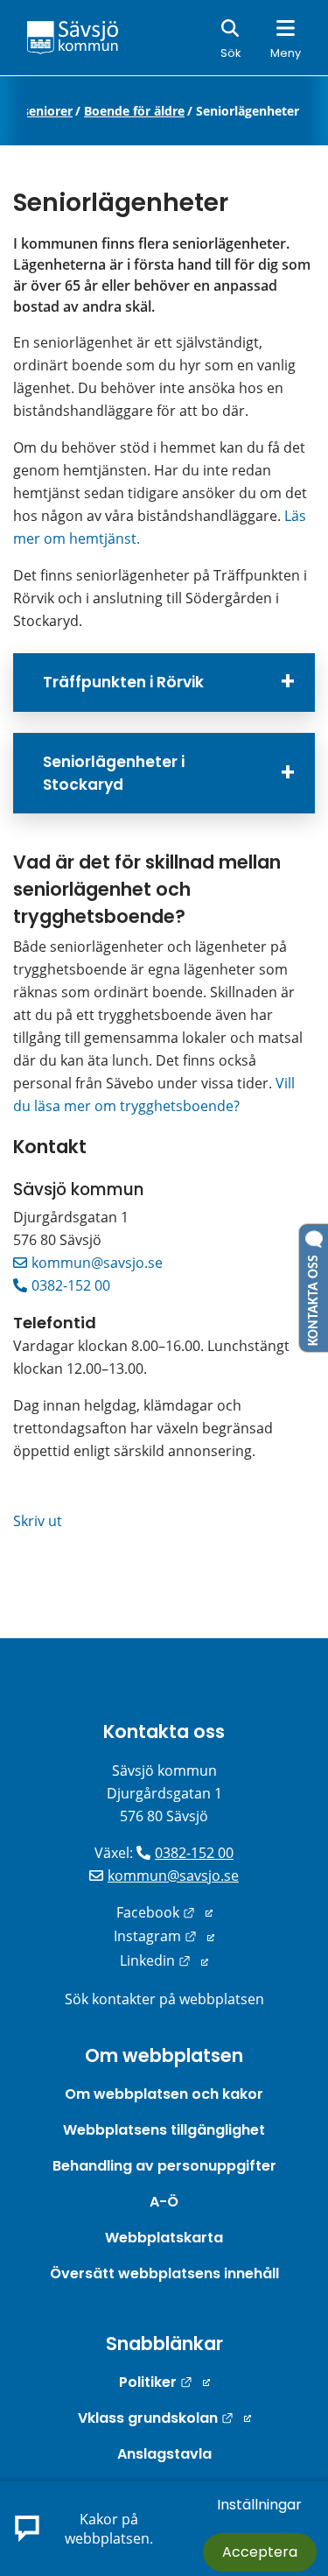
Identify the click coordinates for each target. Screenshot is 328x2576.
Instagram (164, 1936)
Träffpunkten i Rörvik (123, 682)
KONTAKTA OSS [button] (314, 1297)
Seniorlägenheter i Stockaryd (114, 773)
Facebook (164, 1912)
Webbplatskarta (164, 2238)
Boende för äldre (134, 111)
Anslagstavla (164, 2454)
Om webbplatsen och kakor (164, 2094)
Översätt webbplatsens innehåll (164, 2273)
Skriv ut (38, 1521)
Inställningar (259, 2505)
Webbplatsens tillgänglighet (164, 2130)
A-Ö (164, 2202)
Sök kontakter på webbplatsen (164, 1999)
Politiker (164, 2382)
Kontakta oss (164, 1731)
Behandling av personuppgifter (164, 2166)
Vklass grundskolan (164, 2418)
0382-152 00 (71, 1285)
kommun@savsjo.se (97, 1263)
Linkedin (164, 1960)
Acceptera (260, 2552)
